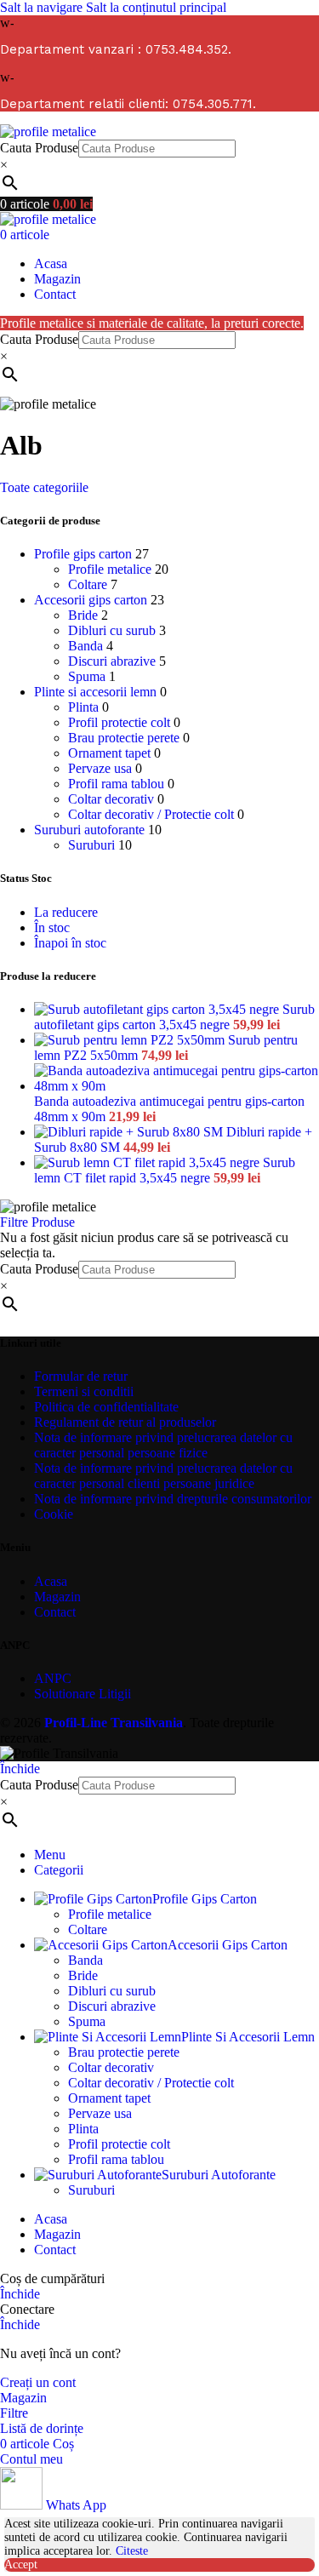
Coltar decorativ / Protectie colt (151, 814)
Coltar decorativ (111, 799)
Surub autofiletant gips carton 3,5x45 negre (174, 1017)
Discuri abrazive (112, 661)
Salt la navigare (43, 7)
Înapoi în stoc (70, 943)
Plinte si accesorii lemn (95, 692)
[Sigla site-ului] (48, 132)
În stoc (52, 927)
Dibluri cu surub (112, 630)
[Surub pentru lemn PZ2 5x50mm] (131, 1040)
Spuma (87, 676)
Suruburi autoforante (89, 830)
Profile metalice (110, 569)
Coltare (88, 584)
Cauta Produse (39, 148)
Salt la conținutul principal (156, 7)
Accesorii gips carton (91, 600)
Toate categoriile (44, 487)
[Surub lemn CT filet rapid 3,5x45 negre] (148, 1162)
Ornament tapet (109, 753)
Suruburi (91, 845)
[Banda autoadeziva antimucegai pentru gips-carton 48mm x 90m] (177, 1086)
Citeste (132, 2551)
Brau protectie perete (124, 738)
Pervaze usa (100, 768)
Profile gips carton (83, 554)
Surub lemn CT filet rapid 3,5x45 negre (165, 1170)
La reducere (66, 912)
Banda (85, 646)
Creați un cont (38, 2382)
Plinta (83, 707)
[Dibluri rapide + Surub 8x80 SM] (130, 1132)
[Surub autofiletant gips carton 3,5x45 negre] (158, 1009)
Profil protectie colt (119, 722)
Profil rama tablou (116, 784)
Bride (83, 615)
